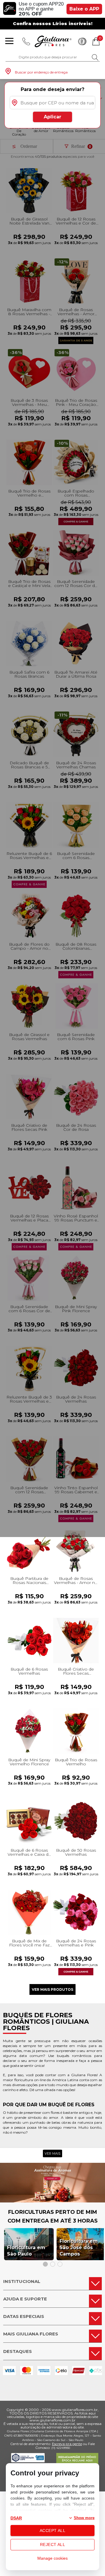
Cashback (82, 41)
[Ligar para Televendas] (26, 41)
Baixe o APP (84, 9)
